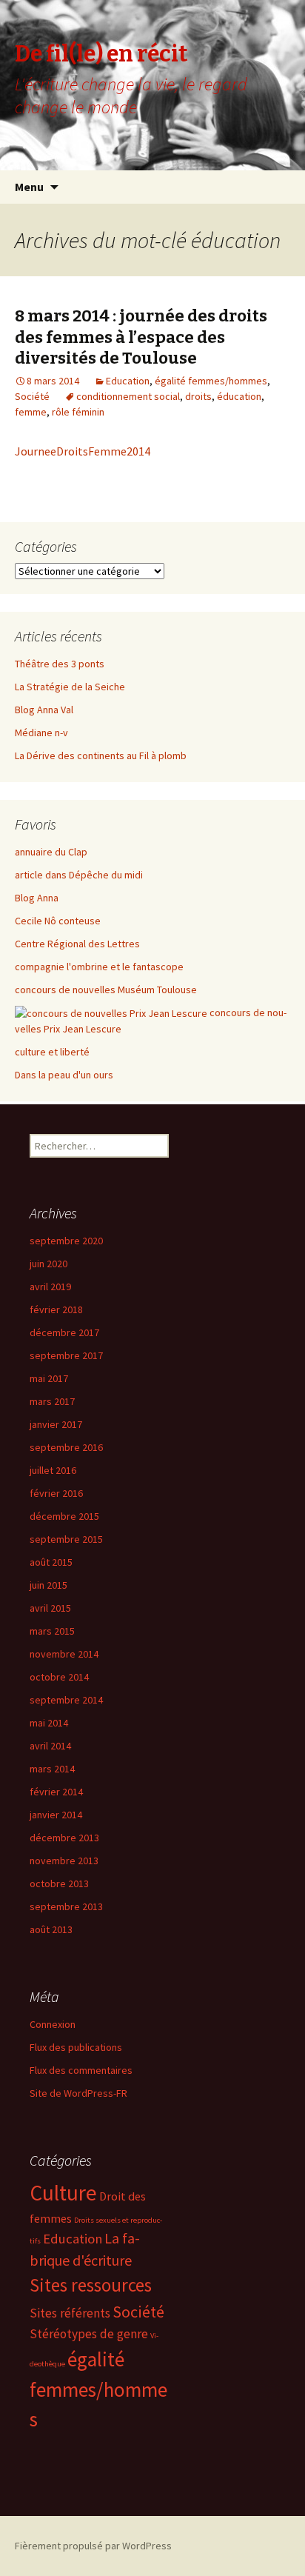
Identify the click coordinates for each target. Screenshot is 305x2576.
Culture (63, 2193)
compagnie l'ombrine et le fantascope (99, 967)
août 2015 (51, 1562)
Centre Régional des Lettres (77, 944)
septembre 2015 (66, 1539)
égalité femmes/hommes (211, 381)
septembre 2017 (66, 1355)
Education (128, 381)
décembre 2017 (64, 1332)
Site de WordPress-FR (78, 2093)
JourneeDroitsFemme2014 (83, 451)
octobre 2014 (59, 1677)
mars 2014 (52, 1769)
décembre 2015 (64, 1516)
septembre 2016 (66, 1447)
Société (32, 396)
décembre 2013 (64, 1838)
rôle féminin (78, 412)
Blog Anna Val (44, 710)
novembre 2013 (64, 1861)
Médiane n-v (41, 733)
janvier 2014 (56, 1815)
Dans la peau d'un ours (64, 1075)
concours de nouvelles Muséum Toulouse (106, 990)
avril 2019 (50, 1287)
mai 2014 (49, 1723)
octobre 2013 (59, 1883)
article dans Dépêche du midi (79, 875)
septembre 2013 (66, 1906)
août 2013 (51, 1929)
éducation (239, 396)
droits (198, 396)
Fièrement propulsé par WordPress (93, 2546)
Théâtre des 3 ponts (60, 664)
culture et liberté (52, 1052)
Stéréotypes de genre (89, 2334)
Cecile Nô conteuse (58, 921)
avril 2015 (50, 1608)
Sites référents (70, 2313)
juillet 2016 (53, 1470)
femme (31, 412)
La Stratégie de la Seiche (70, 687)
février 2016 (56, 1493)
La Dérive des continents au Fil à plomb (101, 755)
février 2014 (56, 1792)
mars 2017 (52, 1401)
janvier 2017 (56, 1424)
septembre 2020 (66, 1241)
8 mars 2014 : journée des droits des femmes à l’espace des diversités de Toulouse (141, 337)
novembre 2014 (64, 1654)
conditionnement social (128, 396)
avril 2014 (50, 1746)
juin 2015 (48, 1585)
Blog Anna (37, 898)
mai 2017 (49, 1378)
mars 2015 (52, 1631)
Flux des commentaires (81, 2070)
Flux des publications (76, 2047)
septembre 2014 (66, 1700)
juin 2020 (48, 1264)
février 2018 (56, 1309)
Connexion (53, 2024)
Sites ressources (91, 2285)
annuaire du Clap (51, 852)
